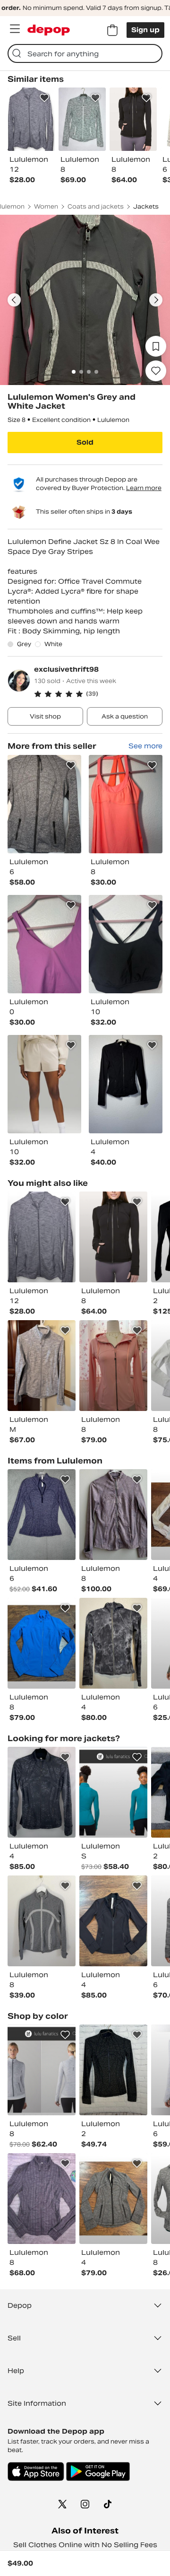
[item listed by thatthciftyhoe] (42, 1237)
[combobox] (85, 53)
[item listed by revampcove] (113, 1643)
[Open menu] (15, 29)
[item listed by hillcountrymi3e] (42, 1921)
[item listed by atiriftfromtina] (42, 2070)
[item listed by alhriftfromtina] (42, 1366)
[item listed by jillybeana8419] (113, 2070)
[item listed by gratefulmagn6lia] (42, 1515)
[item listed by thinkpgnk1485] (113, 1515)
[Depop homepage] (49, 30)
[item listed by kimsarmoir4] (42, 1792)
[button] (98, 694)
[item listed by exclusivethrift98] (44, 804)
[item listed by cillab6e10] (113, 2199)
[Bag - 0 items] (112, 30)
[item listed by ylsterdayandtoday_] (113, 1237)
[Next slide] (156, 300)
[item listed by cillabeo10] (42, 1643)
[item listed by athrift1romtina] (113, 1792)
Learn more (144, 488)
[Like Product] (44, 98)
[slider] (85, 300)
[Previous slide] (14, 300)
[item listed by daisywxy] (113, 1366)
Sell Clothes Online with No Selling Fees (85, 2545)
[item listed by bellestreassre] (42, 2199)
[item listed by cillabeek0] (113, 1921)
